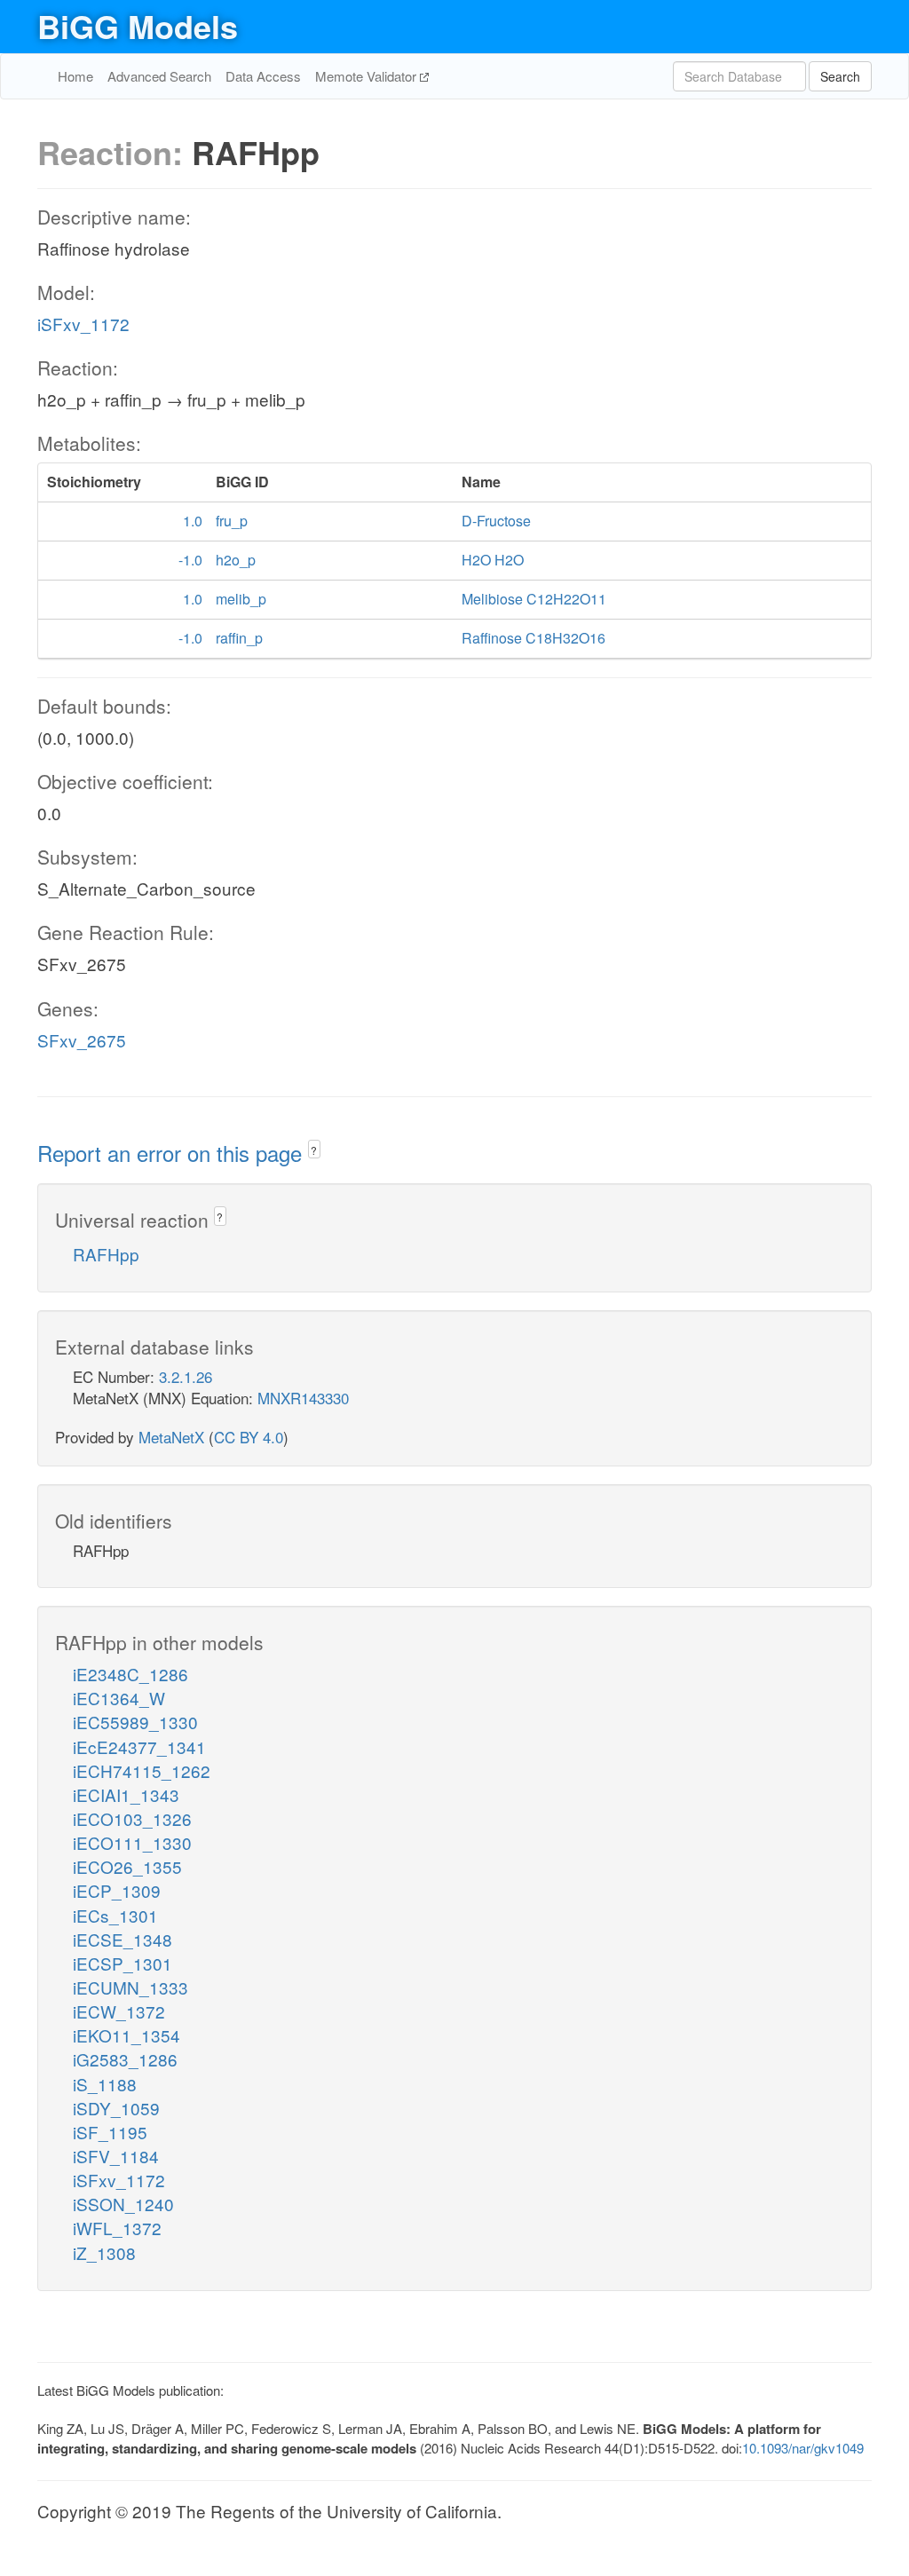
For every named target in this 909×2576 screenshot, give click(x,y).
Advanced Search (159, 76)
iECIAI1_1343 (126, 1794)
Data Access (263, 76)
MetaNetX (171, 1437)
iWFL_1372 (117, 2228)
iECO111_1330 (132, 1842)
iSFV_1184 (116, 2156)
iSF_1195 (110, 2132)
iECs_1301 (115, 1915)
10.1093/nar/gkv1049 (803, 2448)
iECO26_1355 (127, 1866)
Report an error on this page (173, 1153)
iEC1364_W (119, 1698)
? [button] (314, 1150)
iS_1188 (105, 2084)
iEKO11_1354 (126, 2035)
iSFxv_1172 (83, 324)
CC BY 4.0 (249, 1437)
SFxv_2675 (82, 1040)
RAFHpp (106, 1254)
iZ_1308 (104, 2252)
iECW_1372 (119, 2011)
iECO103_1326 (132, 1818)
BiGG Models (138, 26)
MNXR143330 (303, 1398)
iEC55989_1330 (135, 1722)
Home (75, 76)
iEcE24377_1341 (139, 1746)
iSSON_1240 (123, 2204)
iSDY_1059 (116, 2108)
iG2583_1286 (125, 2059)
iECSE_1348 (123, 1939)
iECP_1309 (117, 1890)
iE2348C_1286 (130, 1674)
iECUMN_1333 (130, 1987)
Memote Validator (368, 76)
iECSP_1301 (123, 1963)
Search (840, 76)
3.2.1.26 (186, 1376)
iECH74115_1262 (142, 1770)
